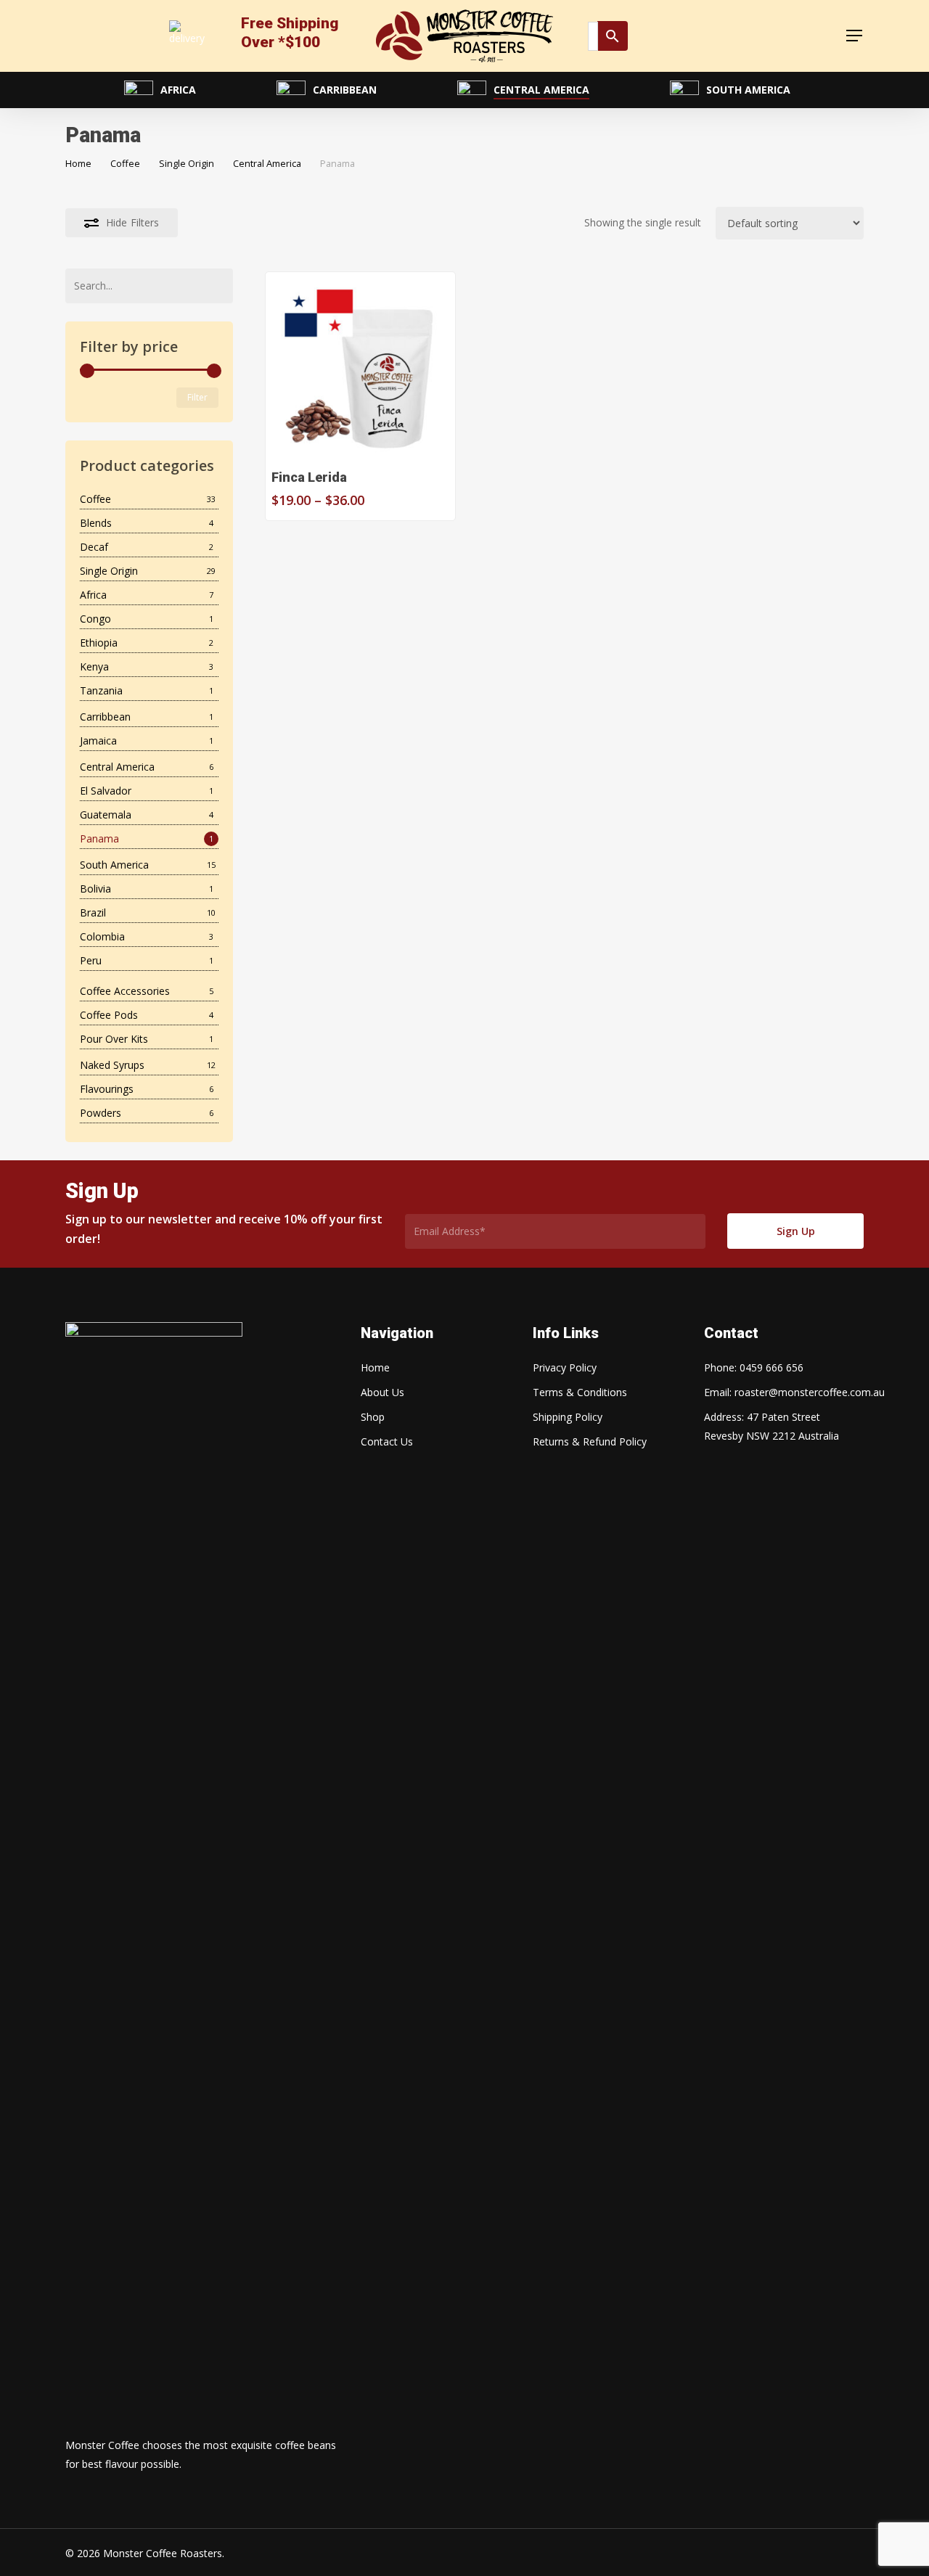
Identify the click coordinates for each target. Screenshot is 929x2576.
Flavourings (107, 1089)
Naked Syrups (112, 1065)
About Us (382, 1392)
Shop (373, 1417)
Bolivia (95, 889)
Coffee (125, 163)
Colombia (102, 936)
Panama (99, 838)
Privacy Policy (565, 1367)
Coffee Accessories (125, 991)
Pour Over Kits (114, 1039)
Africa (93, 595)
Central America (267, 163)
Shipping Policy (568, 1417)
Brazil (93, 912)
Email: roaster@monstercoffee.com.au (782, 1392)
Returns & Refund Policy (590, 1441)
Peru (91, 960)
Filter (197, 397)
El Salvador (106, 791)
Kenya (94, 666)
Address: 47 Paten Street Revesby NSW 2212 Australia (772, 1426)
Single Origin (187, 163)
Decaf (94, 547)
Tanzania (101, 690)
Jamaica (98, 741)
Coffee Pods (109, 1015)
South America (114, 865)
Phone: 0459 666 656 (754, 1367)
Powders (101, 1113)
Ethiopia (99, 643)
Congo (95, 619)
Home (78, 163)
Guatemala (106, 815)
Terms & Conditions (580, 1392)
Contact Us (387, 1441)
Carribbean (105, 717)
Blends (96, 523)
